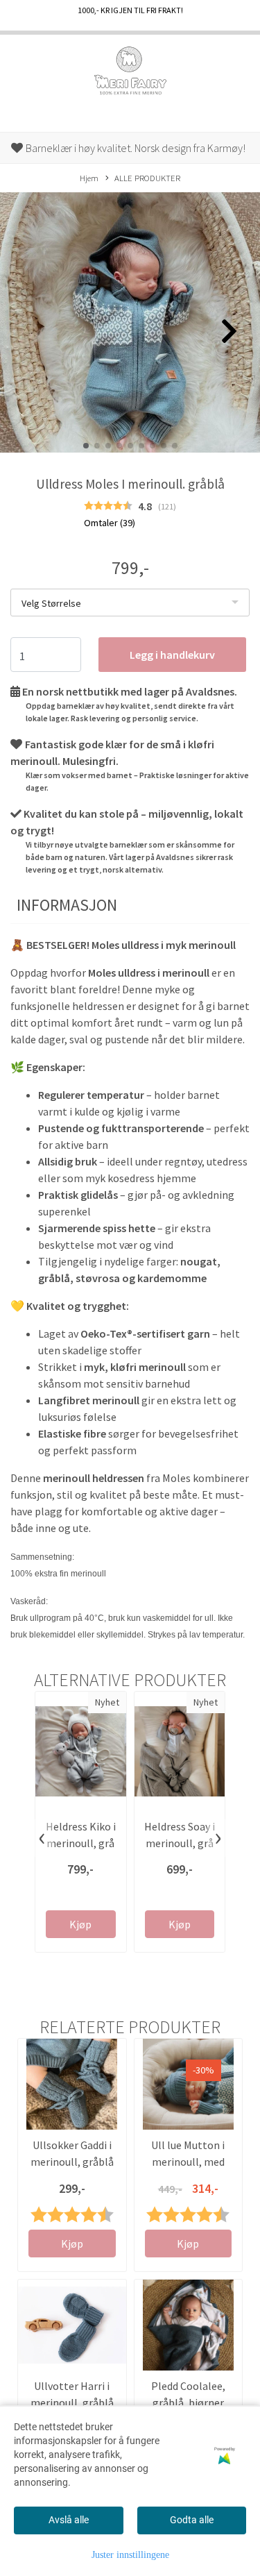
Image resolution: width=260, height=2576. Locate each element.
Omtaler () (110, 523)
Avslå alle (69, 2520)
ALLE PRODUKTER (147, 178)
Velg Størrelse (51, 603)
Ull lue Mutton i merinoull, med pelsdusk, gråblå (188, 2162)
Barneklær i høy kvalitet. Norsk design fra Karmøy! (135, 148)
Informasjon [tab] (67, 905)
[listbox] (130, 603)
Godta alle (192, 2520)
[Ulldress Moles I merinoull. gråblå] (130, 325)
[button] (86, 446)
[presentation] (42, 1838)
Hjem (89, 178)
